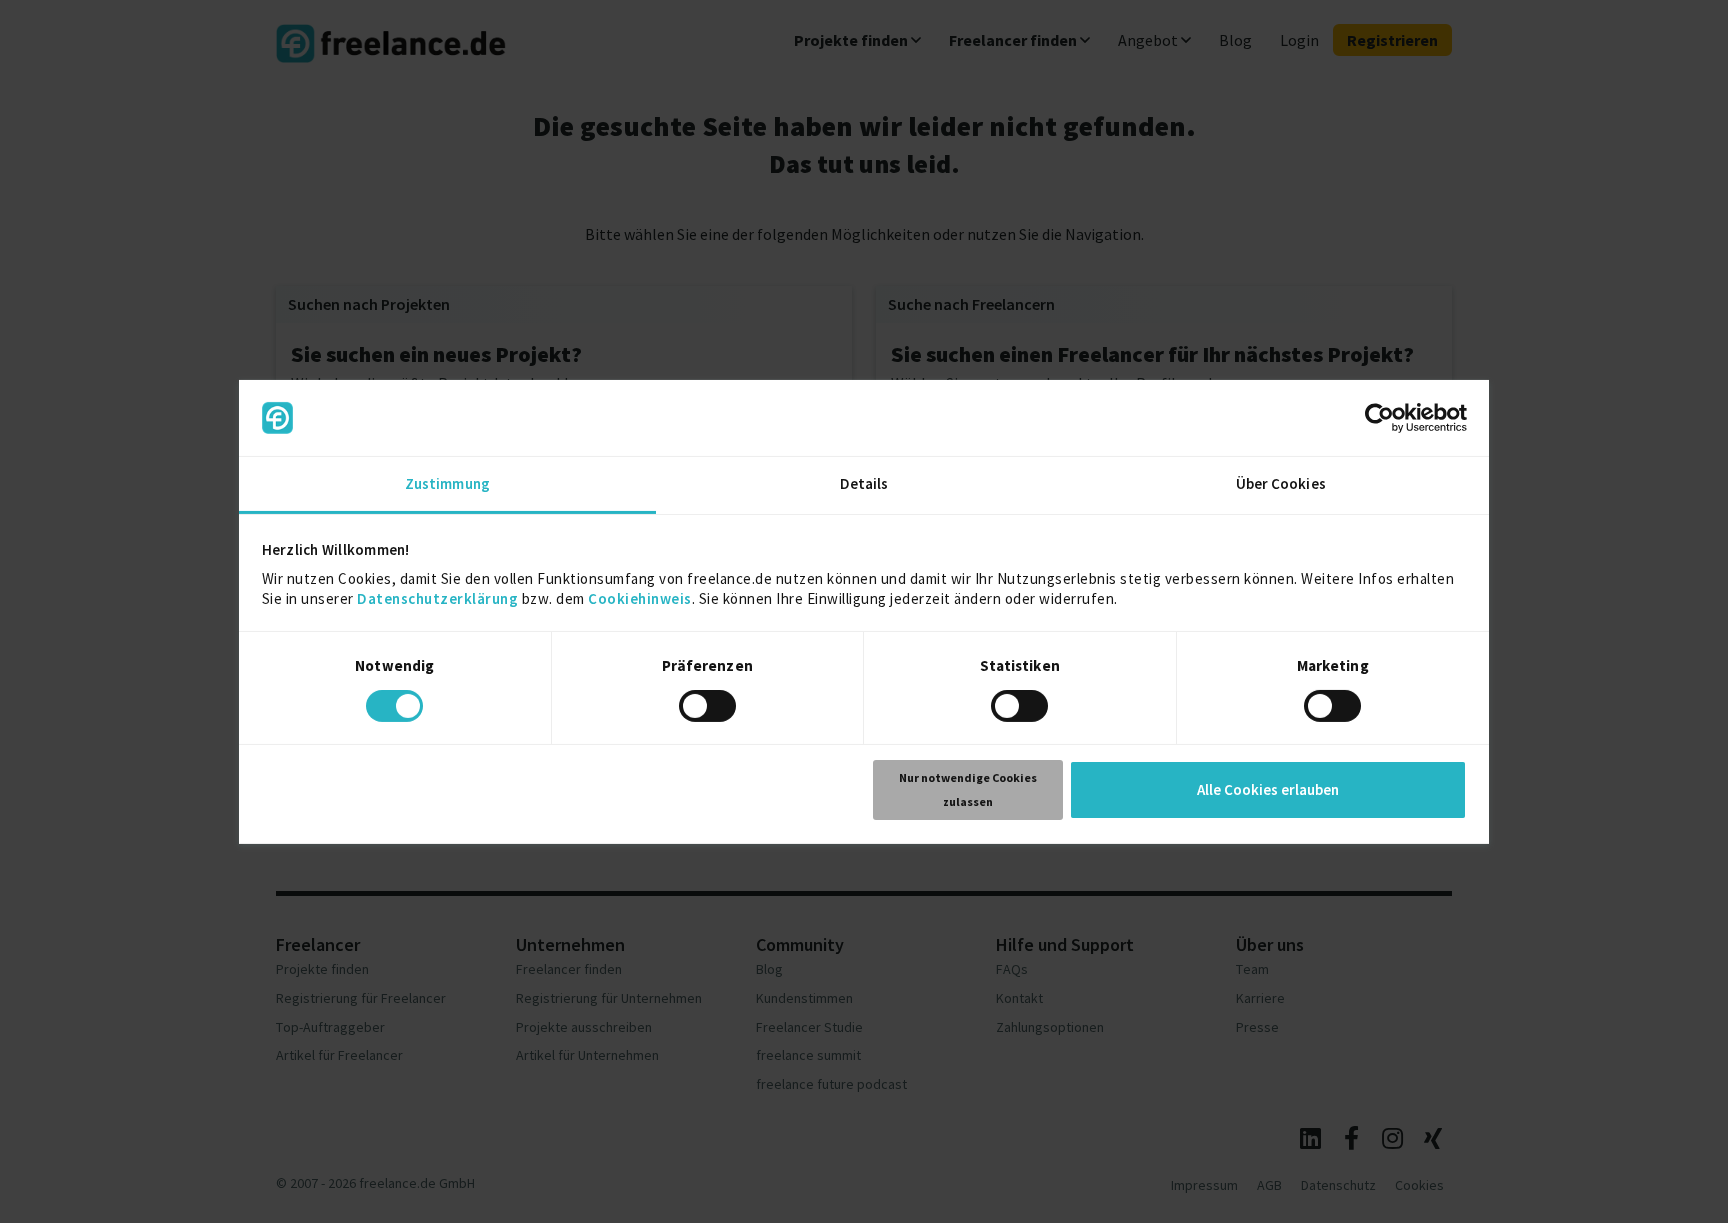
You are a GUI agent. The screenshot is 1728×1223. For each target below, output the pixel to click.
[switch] (710, 709)
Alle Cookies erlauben (1268, 789)
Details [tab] (864, 483)
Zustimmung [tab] (447, 483)
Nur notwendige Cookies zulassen (968, 789)
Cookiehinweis (640, 598)
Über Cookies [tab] (1281, 483)
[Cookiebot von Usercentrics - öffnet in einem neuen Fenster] (1379, 418)
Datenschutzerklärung (437, 598)
